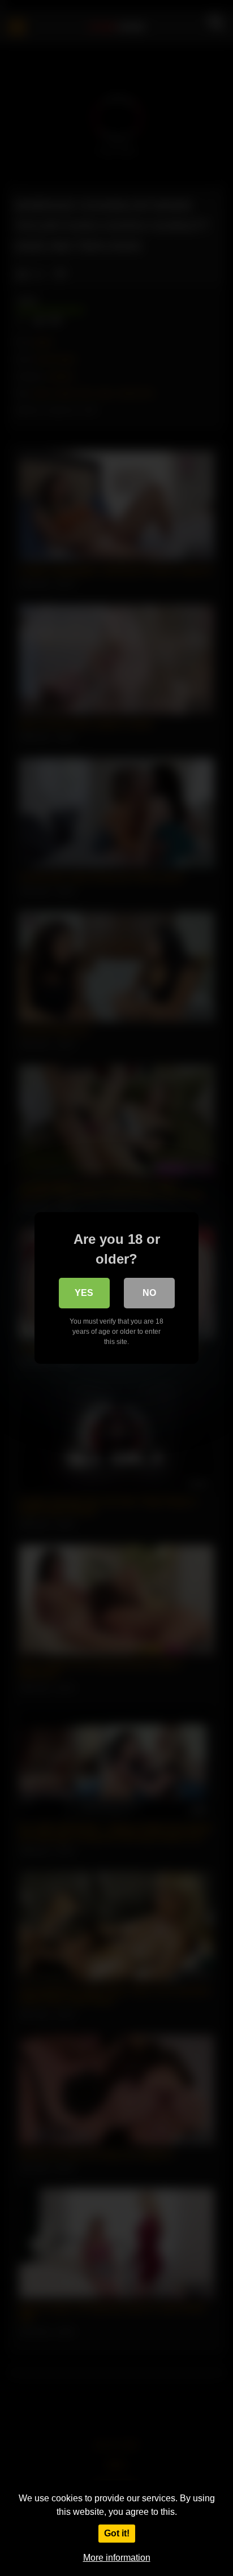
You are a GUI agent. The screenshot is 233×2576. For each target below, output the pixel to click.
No (149, 1293)
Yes (84, 1293)
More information (117, 2558)
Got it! (117, 2533)
